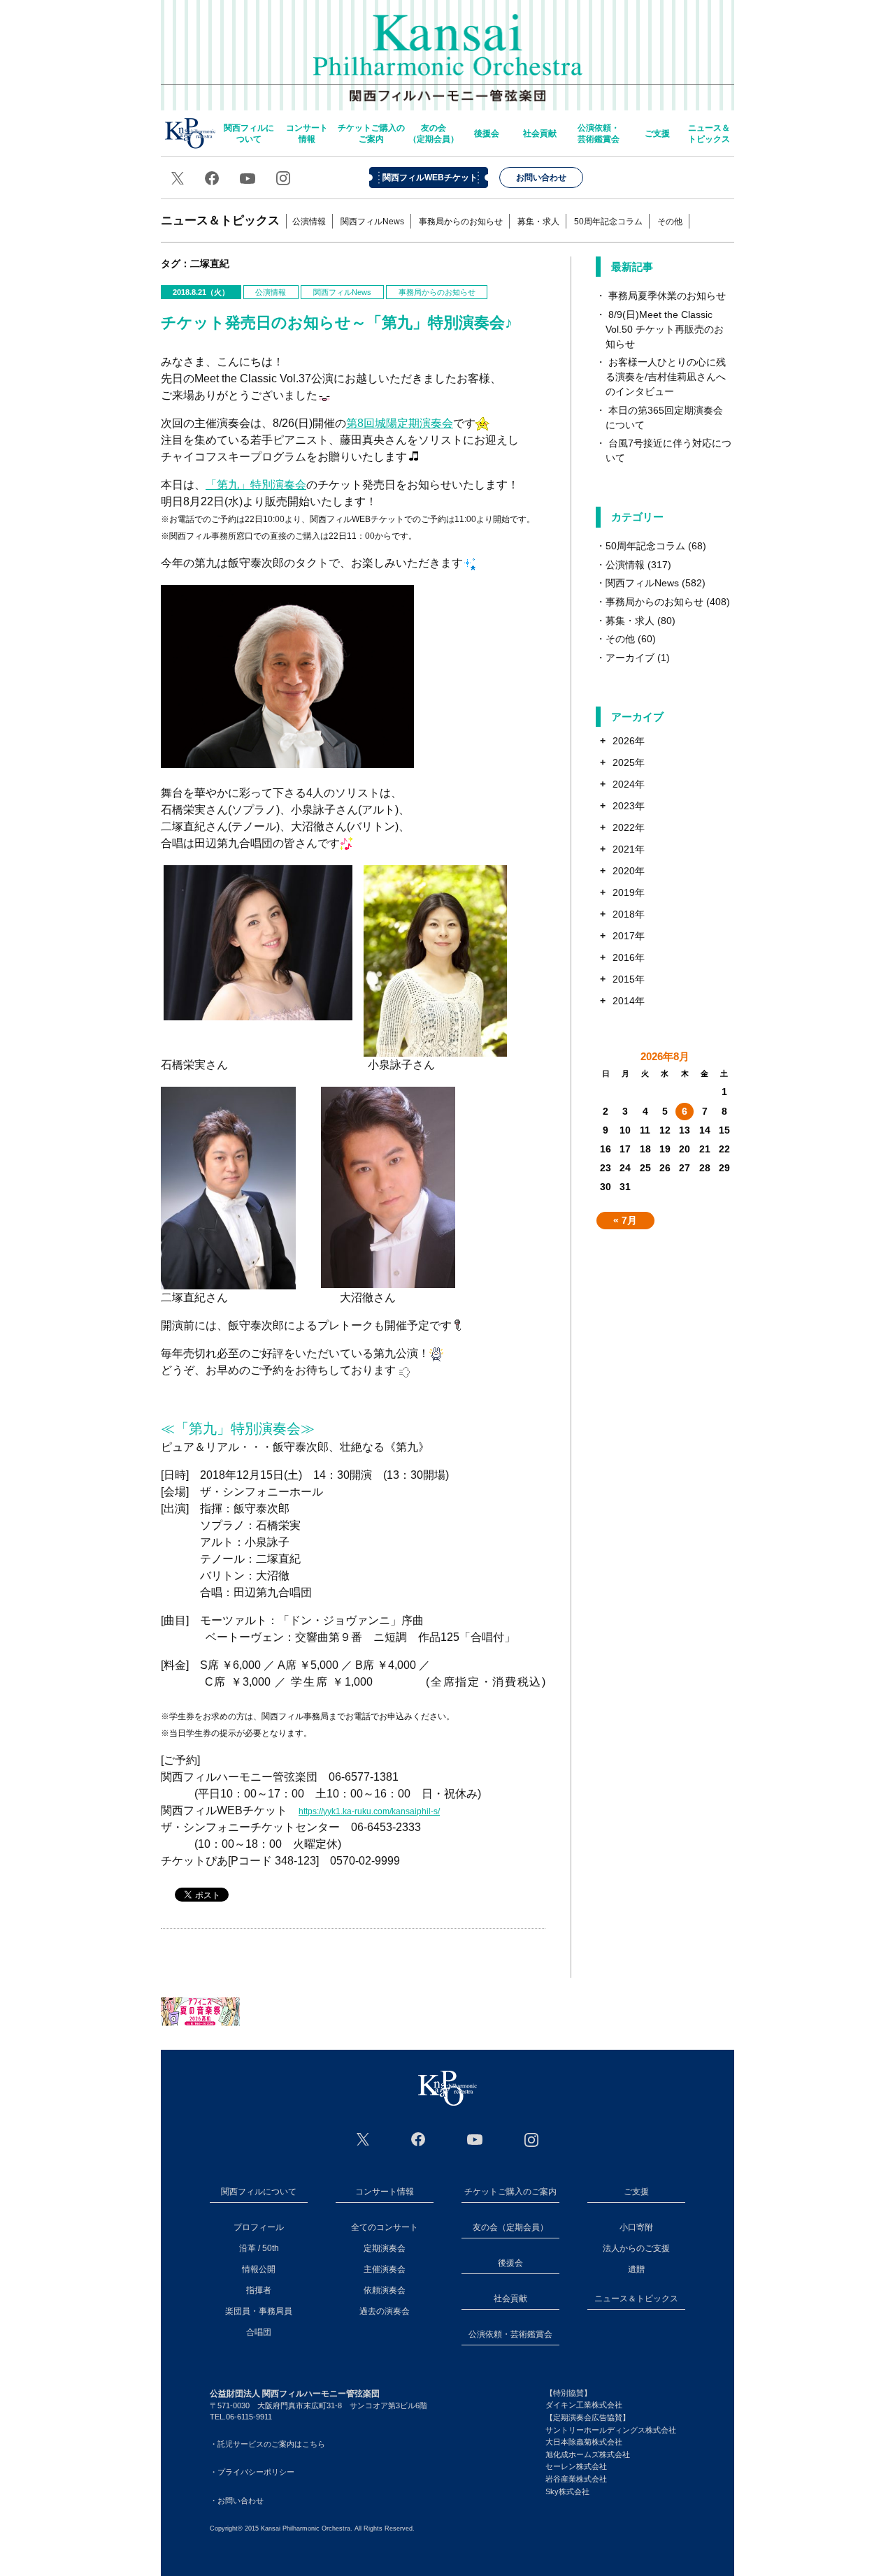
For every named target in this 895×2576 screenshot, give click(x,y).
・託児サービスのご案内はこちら (267, 2444)
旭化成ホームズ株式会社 (588, 2454)
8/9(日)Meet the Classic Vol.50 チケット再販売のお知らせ (665, 329)
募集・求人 (538, 222)
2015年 (629, 979)
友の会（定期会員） (434, 133)
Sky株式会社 (567, 2491)
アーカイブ (630, 658)
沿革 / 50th (259, 2248)
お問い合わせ (541, 178)
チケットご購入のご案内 (371, 133)
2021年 (629, 849)
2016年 (629, 957)
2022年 (629, 827)
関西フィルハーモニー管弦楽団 (448, 49)
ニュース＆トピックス (709, 133)
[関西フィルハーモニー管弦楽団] (447, 2088)
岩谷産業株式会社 (576, 2479)
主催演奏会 (385, 2269)
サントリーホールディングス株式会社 (611, 2430)
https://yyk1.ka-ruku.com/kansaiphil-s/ (369, 1811)
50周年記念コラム (608, 222)
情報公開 (259, 2269)
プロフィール (259, 2227)
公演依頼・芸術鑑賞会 (599, 133)
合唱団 (259, 2332)
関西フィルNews (372, 222)
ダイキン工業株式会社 (584, 2405)
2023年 (629, 806)
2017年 (629, 936)
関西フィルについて (249, 133)
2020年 (629, 871)
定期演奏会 (385, 2248)
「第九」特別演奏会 (256, 485)
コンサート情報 (307, 133)
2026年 (629, 741)
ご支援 (657, 133)
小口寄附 (636, 2227)
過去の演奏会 (385, 2311)
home (190, 133)
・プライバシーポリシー (252, 2472)
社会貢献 (540, 133)
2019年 (629, 892)
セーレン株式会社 (576, 2466)
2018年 (629, 914)
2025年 (629, 762)
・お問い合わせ (237, 2501)
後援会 (487, 133)
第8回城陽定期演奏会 (400, 423)
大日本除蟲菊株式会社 (584, 2442)
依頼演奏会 (385, 2290)
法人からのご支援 (636, 2248)
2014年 (629, 1001)
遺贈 (636, 2269)
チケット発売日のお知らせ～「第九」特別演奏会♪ (337, 323)
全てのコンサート (385, 2227)
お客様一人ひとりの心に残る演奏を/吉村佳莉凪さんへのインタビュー (666, 377)
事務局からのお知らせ (461, 222)
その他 (670, 222)
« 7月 (625, 1220)
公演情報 (309, 222)
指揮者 (259, 2290)
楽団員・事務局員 (259, 2311)
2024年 (629, 784)
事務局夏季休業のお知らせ (667, 296)
